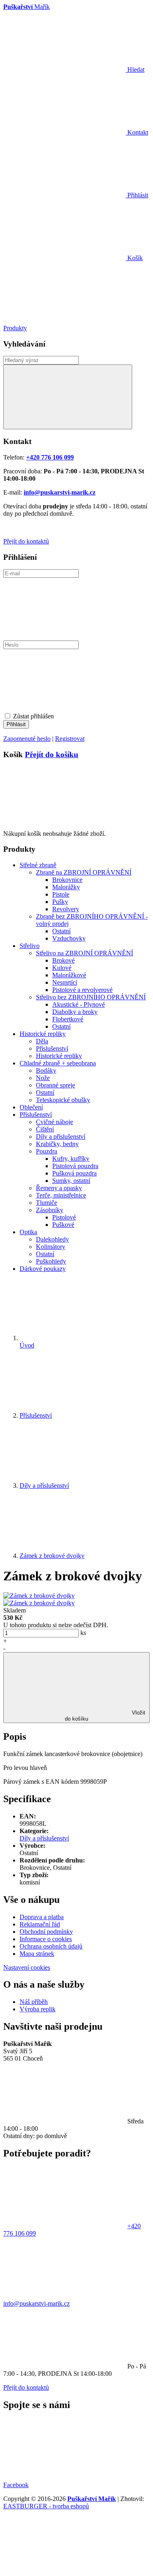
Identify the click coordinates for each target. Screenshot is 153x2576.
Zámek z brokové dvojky (52, 1556)
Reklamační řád (40, 1924)
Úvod (27, 1345)
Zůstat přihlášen (33, 716)
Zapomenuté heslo (27, 739)
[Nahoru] (64, 2569)
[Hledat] (68, 397)
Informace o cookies (46, 1939)
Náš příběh (34, 2002)
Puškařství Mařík (92, 2499)
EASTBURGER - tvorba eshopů (46, 2506)
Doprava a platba (42, 1917)
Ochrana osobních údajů (51, 1946)
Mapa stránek (37, 1954)
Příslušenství (36, 1415)
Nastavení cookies (27, 1967)
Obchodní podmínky (46, 1932)
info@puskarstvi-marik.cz (60, 492)
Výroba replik (38, 2009)
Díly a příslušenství (44, 1486)
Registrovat (70, 739)
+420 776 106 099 (50, 457)
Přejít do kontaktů (26, 541)
